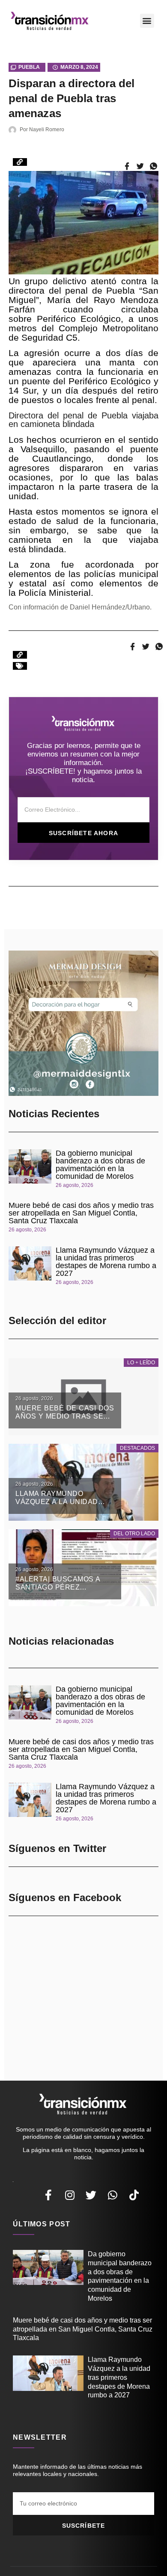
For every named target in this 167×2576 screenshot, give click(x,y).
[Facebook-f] (48, 2195)
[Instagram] (70, 2195)
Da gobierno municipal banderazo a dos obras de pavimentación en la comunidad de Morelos (100, 1165)
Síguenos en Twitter (57, 1848)
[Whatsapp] (113, 2195)
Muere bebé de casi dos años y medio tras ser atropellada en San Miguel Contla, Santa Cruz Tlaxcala (81, 1213)
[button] (147, 21)
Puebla (29, 67)
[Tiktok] (134, 2195)
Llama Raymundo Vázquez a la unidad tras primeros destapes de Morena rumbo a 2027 (106, 1262)
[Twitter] (91, 2195)
